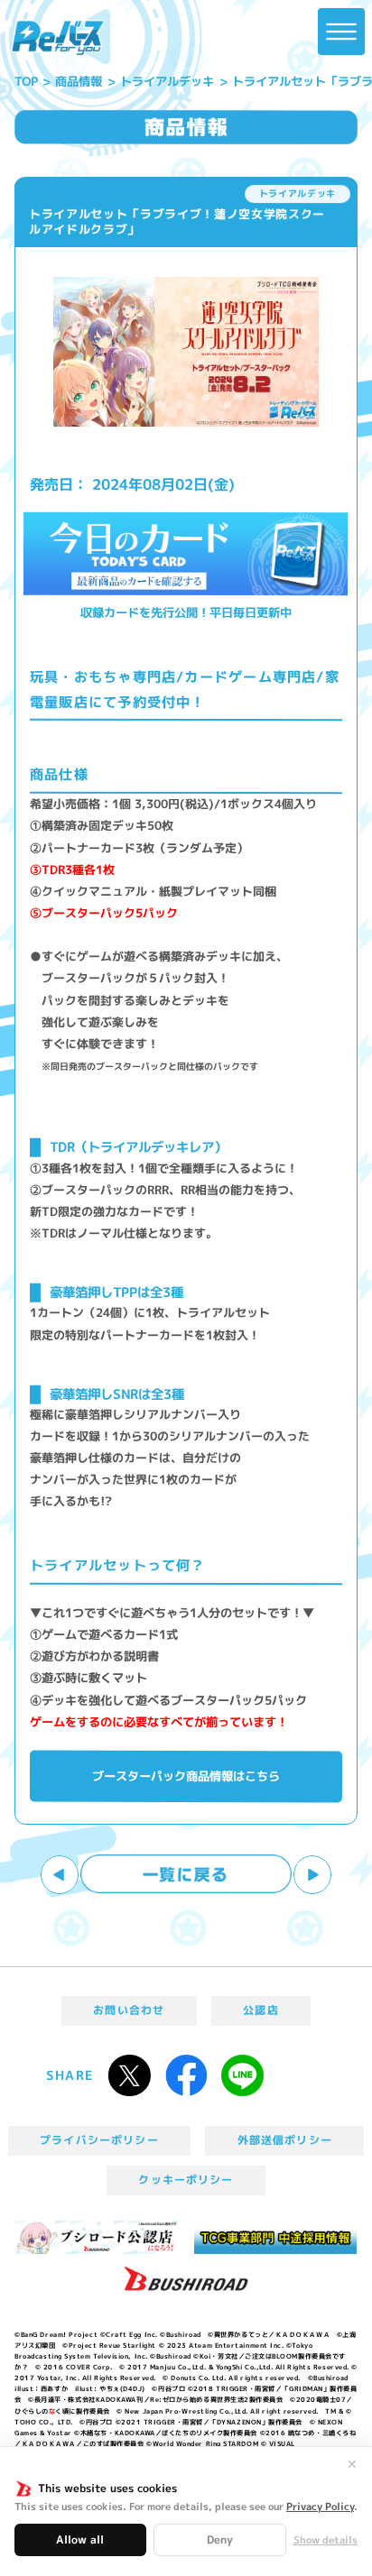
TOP (26, 81)
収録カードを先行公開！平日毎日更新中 (186, 613)
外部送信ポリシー (285, 2140)
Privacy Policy (320, 2507)
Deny (220, 2539)
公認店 (260, 2010)
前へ (60, 1875)
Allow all (80, 2539)
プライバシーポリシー (99, 2140)
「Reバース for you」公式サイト (57, 38)
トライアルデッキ (167, 81)
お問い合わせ (129, 2010)
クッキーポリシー (186, 2180)
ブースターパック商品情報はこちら (186, 1776)
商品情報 (79, 81)
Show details (325, 2540)
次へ (313, 1875)
